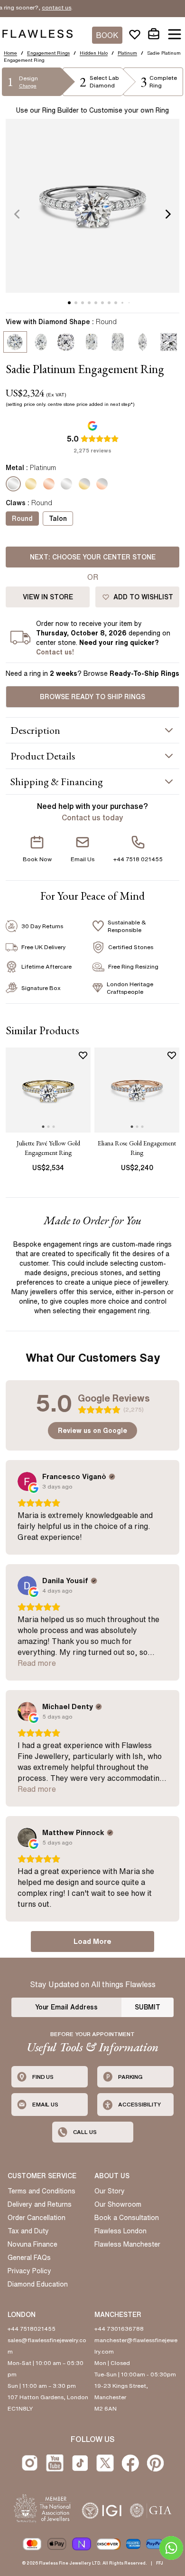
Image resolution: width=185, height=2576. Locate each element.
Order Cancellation (37, 2218)
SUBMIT (148, 2007)
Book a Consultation (127, 2218)
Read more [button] (37, 1663)
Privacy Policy (29, 2271)
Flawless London (120, 2231)
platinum (127, 53)
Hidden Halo (94, 53)
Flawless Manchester (127, 2244)
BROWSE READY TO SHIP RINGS (92, 697)
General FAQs (29, 2258)
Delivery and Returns (40, 2204)
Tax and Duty (28, 2231)
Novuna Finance (32, 2244)
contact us (37, 7)
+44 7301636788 (119, 2329)
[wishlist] (135, 34)
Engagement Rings (48, 53)
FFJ (160, 2563)
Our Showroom (118, 2204)
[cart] (154, 34)
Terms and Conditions (42, 2191)
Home (10, 53)
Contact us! (55, 652)
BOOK (107, 35)
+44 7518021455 (32, 2329)
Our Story (110, 2191)
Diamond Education (38, 2284)
